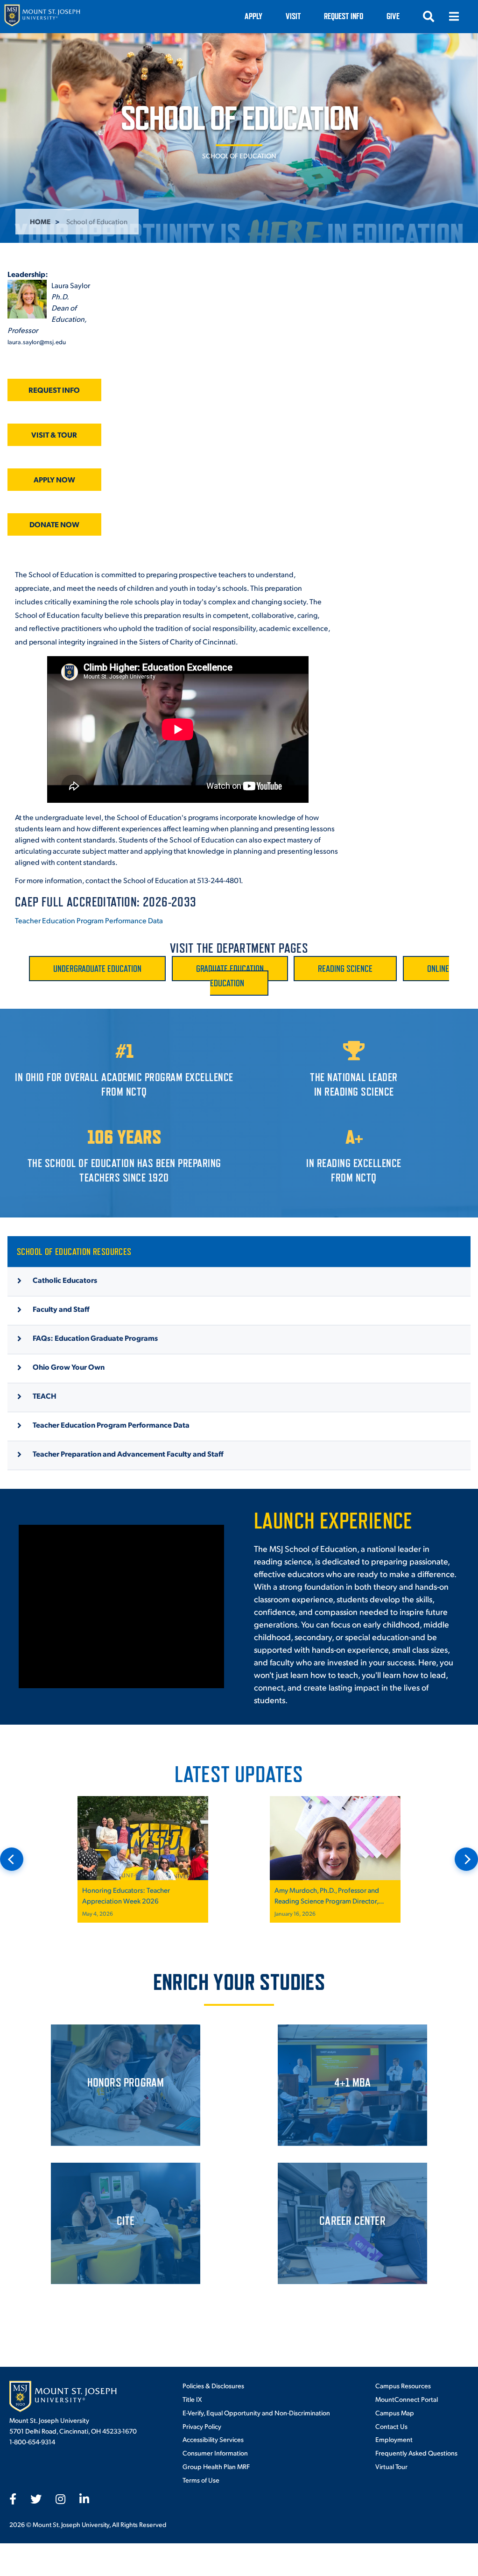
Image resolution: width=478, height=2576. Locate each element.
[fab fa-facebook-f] (13, 2499)
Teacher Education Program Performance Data (89, 920)
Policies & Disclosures (213, 2385)
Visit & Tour (54, 435)
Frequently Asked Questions (416, 2453)
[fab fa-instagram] (60, 2499)
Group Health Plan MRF (216, 2466)
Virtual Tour (391, 2466)
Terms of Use (201, 2480)
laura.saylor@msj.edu (37, 342)
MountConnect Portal (407, 2399)
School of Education (239, 156)
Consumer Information (215, 2453)
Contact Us (391, 2426)
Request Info (344, 16)
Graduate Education (230, 969)
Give (393, 16)
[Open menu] (454, 16)
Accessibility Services (213, 2439)
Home (40, 221)
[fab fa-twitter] (36, 2499)
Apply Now (54, 479)
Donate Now (54, 524)
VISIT (293, 16)
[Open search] (429, 16)
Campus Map (395, 2413)
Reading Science (345, 969)
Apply (253, 16)
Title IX (192, 2399)
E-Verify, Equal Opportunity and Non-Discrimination (256, 2413)
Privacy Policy (202, 2426)
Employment (394, 2439)
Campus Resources (403, 2385)
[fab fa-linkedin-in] (84, 2499)
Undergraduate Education (97, 969)
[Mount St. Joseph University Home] (42, 17)
